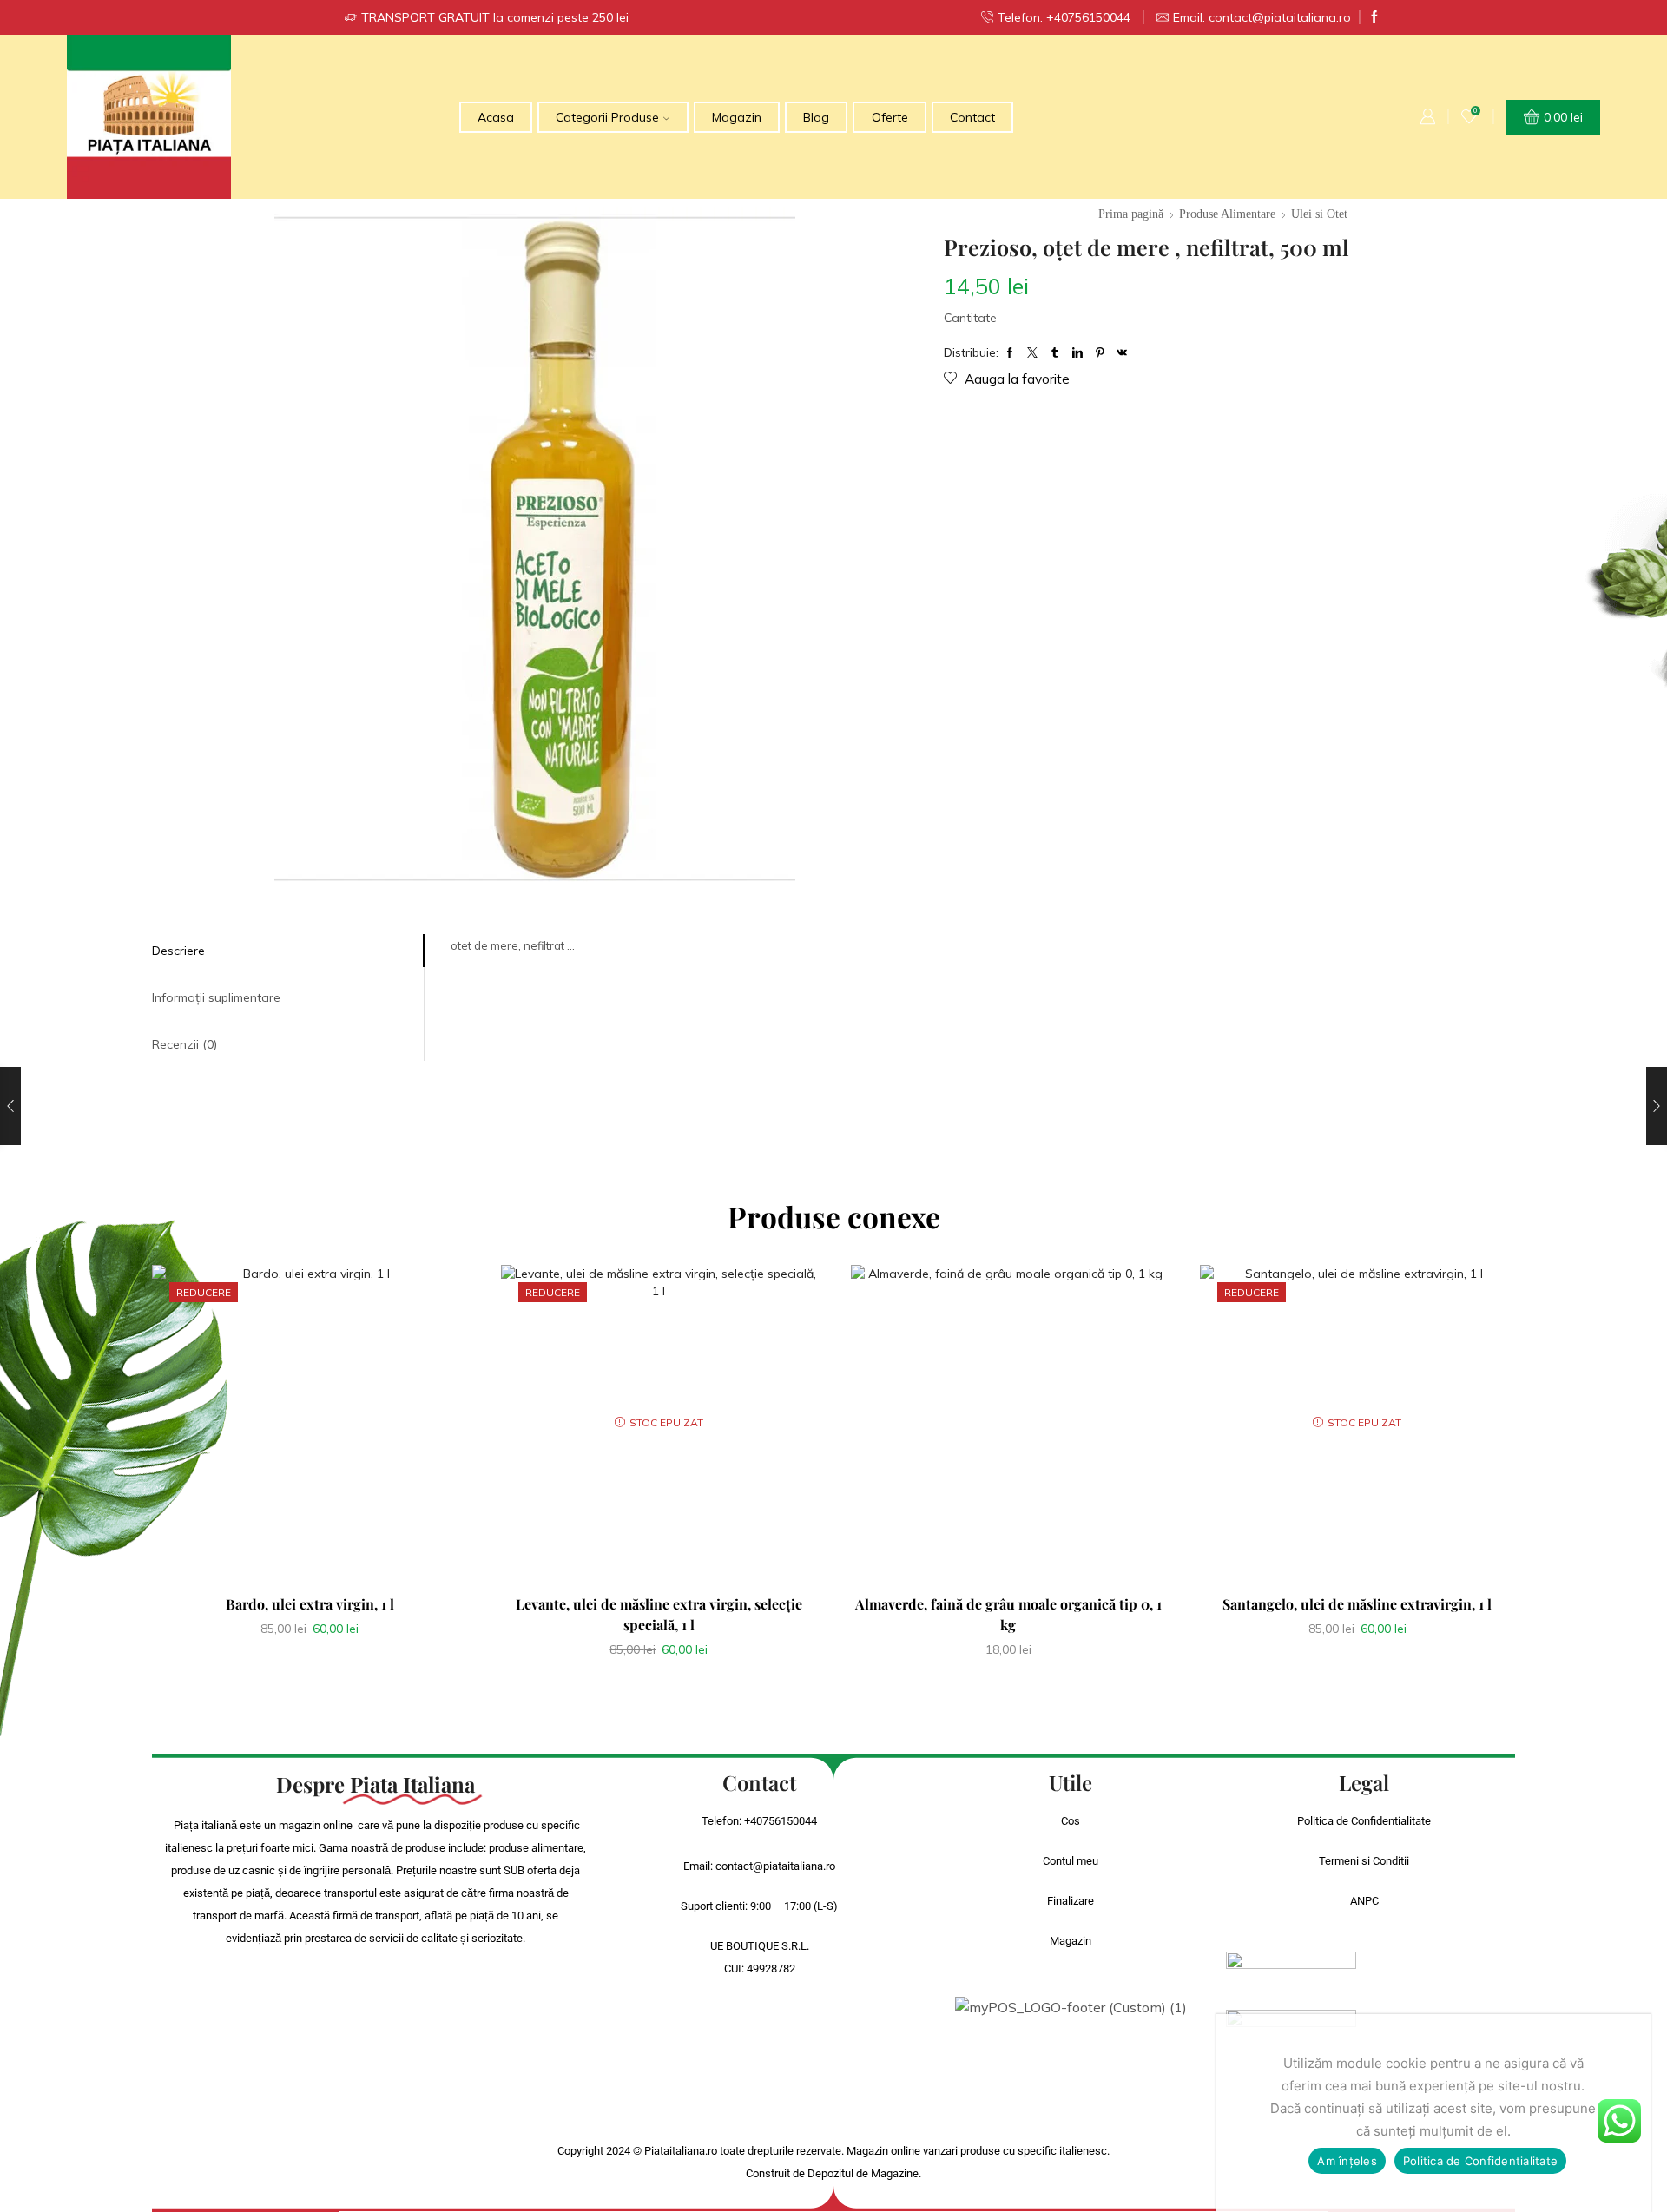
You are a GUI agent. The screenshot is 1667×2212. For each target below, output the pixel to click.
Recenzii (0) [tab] (184, 1044)
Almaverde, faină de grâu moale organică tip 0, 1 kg (1008, 1614)
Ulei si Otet (1319, 214)
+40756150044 (781, 1821)
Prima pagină (1131, 214)
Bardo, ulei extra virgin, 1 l (310, 1604)
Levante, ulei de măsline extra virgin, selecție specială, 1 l (659, 1614)
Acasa (496, 117)
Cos (1071, 1821)
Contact (972, 117)
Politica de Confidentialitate (1364, 1821)
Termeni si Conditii (1364, 1861)
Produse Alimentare (1227, 214)
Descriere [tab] (178, 951)
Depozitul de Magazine (863, 2173)
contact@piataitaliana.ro (775, 1866)
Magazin (737, 117)
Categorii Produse (607, 117)
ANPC (1364, 1901)
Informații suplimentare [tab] (216, 997)
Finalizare (1071, 1901)
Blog (816, 117)
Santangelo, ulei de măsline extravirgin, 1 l (1357, 1604)
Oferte (890, 117)
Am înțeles (1347, 2161)
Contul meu (1071, 1861)
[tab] (288, 951)
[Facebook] (1374, 17)
